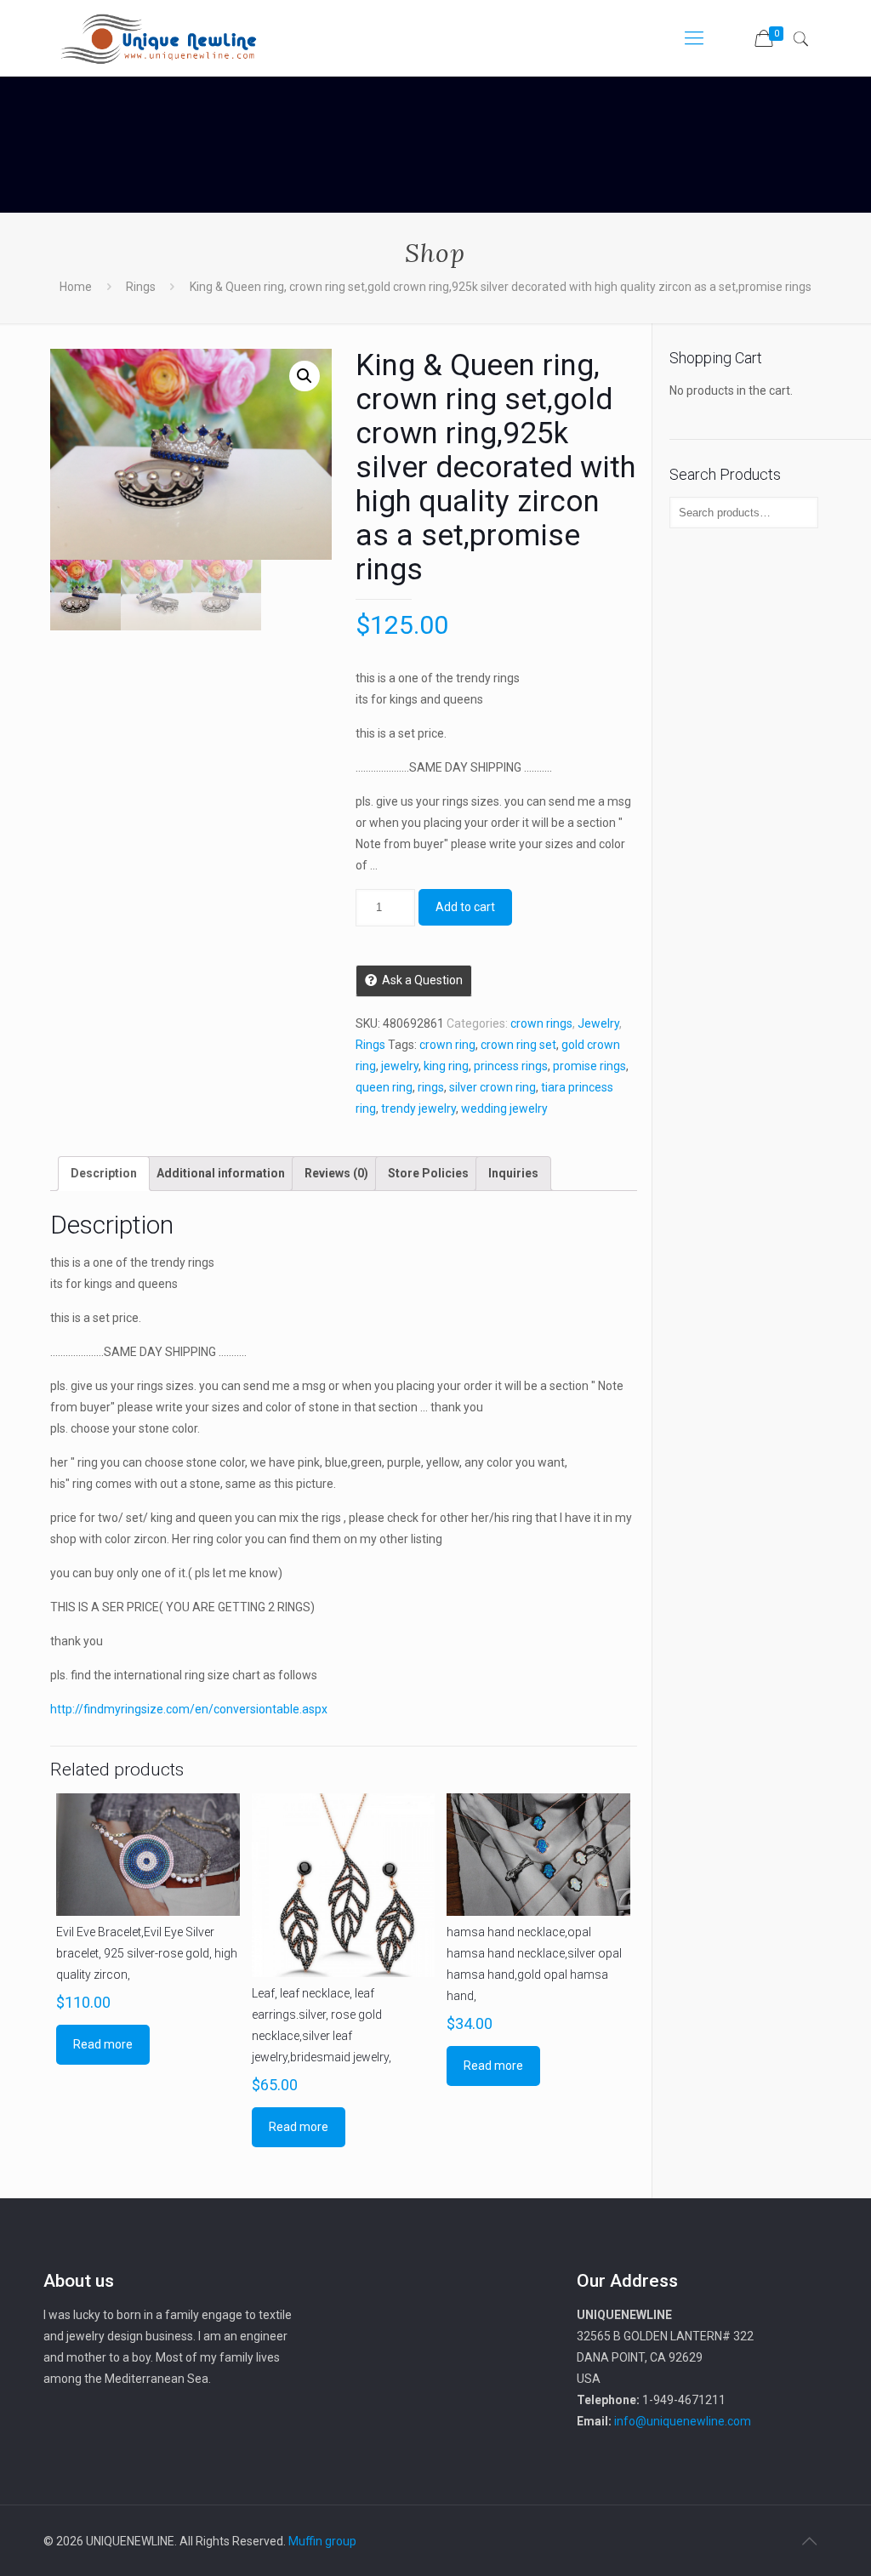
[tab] (104, 1174)
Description (104, 1173)
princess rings (511, 1066)
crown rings (541, 1023)
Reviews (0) (336, 1173)
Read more (103, 2044)
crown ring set (518, 1045)
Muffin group (322, 2541)
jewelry (400, 1066)
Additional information (221, 1173)
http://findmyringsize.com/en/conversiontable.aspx (189, 1709)
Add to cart (465, 907)
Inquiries (513, 1173)
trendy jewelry (418, 1108)
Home (76, 287)
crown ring (447, 1045)
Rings (141, 287)
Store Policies (428, 1173)
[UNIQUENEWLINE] (158, 38)
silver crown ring (492, 1087)
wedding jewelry (504, 1108)
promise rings (589, 1066)
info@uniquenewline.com (683, 2421)
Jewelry (598, 1023)
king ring (446, 1066)
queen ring (384, 1087)
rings (431, 1087)
